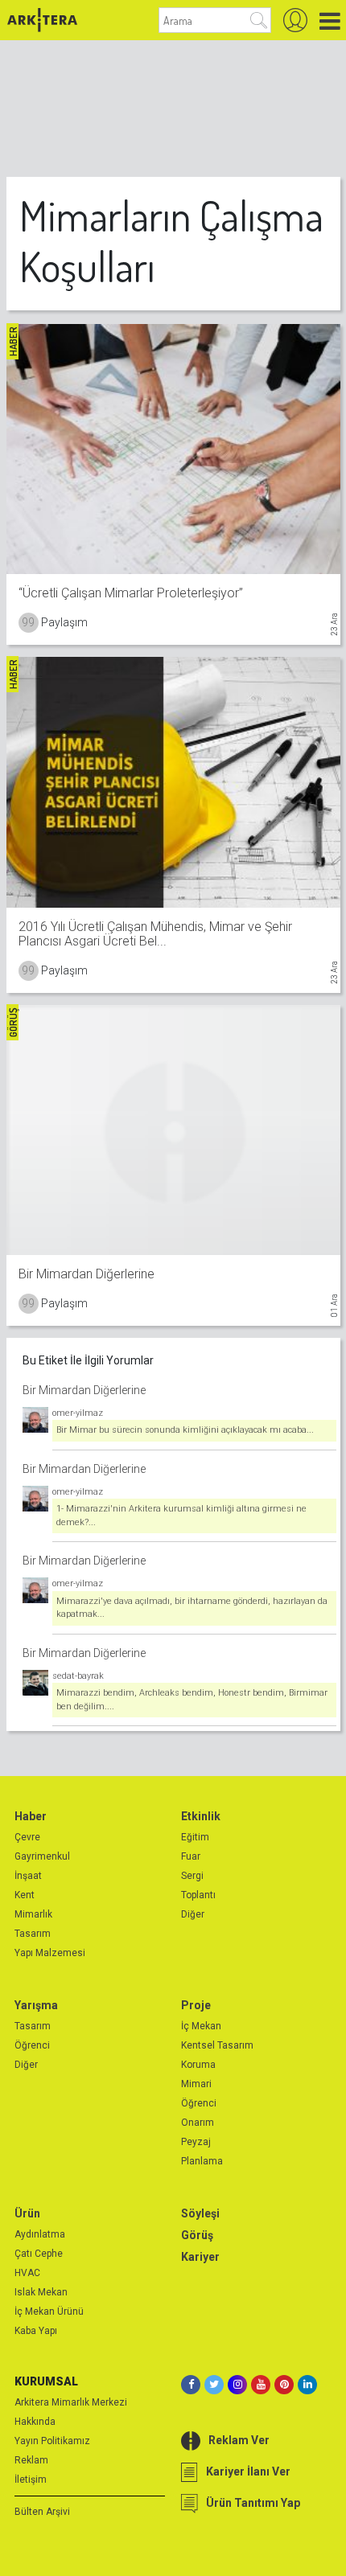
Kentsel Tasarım (217, 2045)
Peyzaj (196, 2142)
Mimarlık (33, 1914)
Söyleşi (200, 2213)
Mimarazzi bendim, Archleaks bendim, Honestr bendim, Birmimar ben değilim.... (192, 1700)
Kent (25, 1895)
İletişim (31, 2480)
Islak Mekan (41, 2292)
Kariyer (200, 2257)
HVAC (27, 2273)
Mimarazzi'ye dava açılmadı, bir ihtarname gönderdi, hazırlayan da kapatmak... (192, 1608)
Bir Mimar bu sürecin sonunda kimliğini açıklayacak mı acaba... (185, 1430)
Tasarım (33, 1934)
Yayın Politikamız (52, 2441)
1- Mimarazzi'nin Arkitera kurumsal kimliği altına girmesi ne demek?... (181, 1516)
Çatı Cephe (39, 2254)
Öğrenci (32, 2045)
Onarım (198, 2123)
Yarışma (36, 2005)
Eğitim (195, 1837)
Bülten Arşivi (42, 2512)
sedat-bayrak (78, 1676)
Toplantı (198, 1895)
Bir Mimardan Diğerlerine (84, 1390)
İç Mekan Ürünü (49, 2311)
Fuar (191, 1856)
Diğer (193, 1914)
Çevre (27, 1837)
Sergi (192, 1876)
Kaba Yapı (36, 2331)
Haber (31, 1816)
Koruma (198, 2065)
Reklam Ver (239, 2440)
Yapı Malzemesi (50, 1953)
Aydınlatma (40, 2234)
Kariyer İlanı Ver (248, 2471)
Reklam (31, 2460)
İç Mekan (201, 2026)
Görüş (197, 2235)
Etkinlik (201, 1816)
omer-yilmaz (78, 1413)
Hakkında (35, 2422)
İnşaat (28, 1876)
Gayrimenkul (42, 1856)
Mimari (196, 2084)
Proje (196, 2005)
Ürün (27, 2213)
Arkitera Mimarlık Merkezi (71, 2402)
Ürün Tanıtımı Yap (253, 2503)
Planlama (202, 2161)
